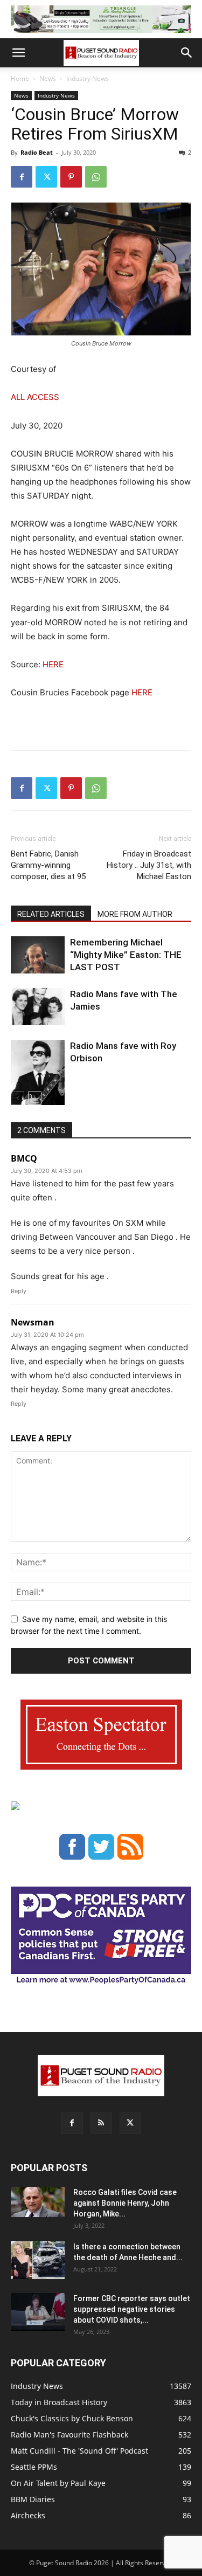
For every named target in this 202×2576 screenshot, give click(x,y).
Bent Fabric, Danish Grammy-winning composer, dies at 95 (48, 865)
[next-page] (35, 1098)
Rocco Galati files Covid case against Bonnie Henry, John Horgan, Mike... (125, 2203)
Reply (19, 1291)
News (48, 78)
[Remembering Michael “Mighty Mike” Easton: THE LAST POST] (38, 955)
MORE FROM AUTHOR (135, 914)
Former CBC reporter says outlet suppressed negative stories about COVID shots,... (132, 2309)
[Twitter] (46, 177)
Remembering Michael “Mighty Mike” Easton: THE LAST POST (126, 955)
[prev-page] (18, 1098)
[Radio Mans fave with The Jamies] (38, 1007)
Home (20, 78)
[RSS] (101, 2123)
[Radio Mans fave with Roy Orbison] (38, 1077)
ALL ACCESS (35, 397)
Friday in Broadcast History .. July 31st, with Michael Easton (149, 865)
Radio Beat (37, 152)
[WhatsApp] (96, 177)
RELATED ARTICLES (51, 914)
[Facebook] (22, 177)
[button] (18, 53)
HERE (53, 664)
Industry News (88, 78)
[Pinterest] (71, 177)
